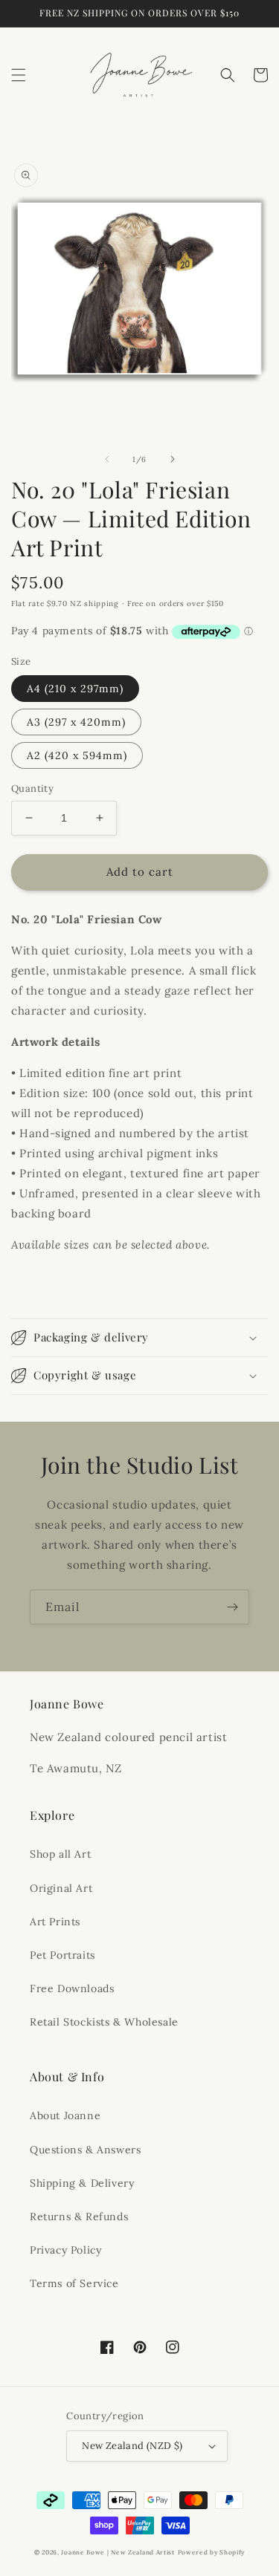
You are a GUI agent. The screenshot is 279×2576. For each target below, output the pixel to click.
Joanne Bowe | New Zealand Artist (118, 2552)
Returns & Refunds (79, 2216)
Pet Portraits (62, 1955)
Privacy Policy (65, 2250)
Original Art (61, 1888)
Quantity (32, 788)
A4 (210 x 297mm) (75, 689)
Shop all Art (60, 1854)
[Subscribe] (232, 1607)
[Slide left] (107, 459)
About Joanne (65, 2115)
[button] (19, 75)
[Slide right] (173, 459)
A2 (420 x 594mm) (77, 755)
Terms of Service (74, 2283)
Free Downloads (72, 1988)
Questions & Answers (85, 2150)
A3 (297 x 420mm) (76, 722)
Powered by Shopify (212, 2552)
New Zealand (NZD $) (132, 2446)
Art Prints (55, 1922)
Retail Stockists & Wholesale (104, 2022)
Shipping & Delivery (82, 2183)
